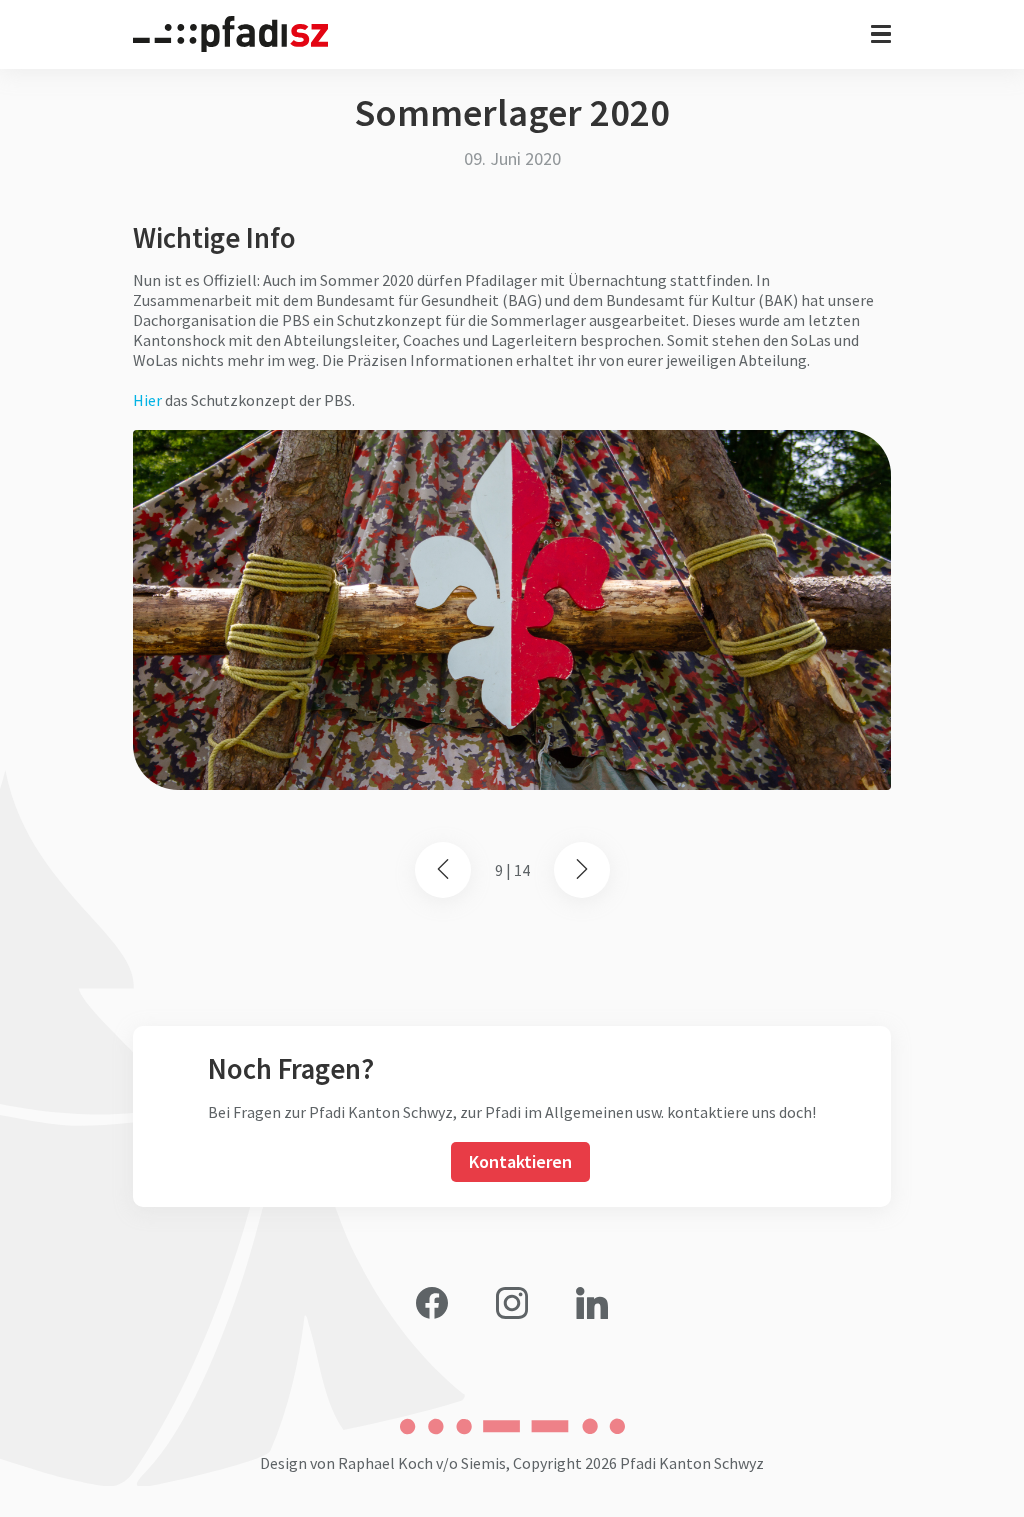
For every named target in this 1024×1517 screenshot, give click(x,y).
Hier (147, 400)
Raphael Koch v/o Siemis (422, 1463)
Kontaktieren (520, 1161)
